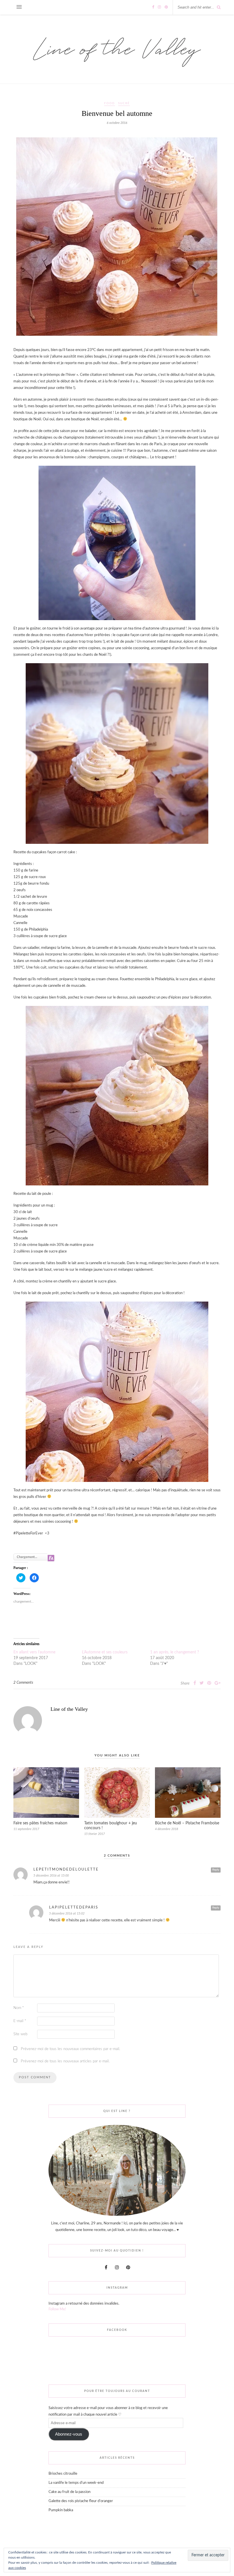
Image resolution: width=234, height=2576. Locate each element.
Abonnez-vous (69, 2434)
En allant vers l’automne (34, 1652)
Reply (216, 1870)
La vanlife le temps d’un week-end (76, 2483)
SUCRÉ (124, 103)
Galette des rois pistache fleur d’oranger (81, 2501)
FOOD (110, 103)
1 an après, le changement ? (175, 1652)
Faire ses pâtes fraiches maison (40, 1823)
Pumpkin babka (61, 2510)
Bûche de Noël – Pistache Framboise (187, 1823)
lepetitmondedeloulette (66, 1870)
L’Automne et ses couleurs (105, 1652)
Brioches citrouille (63, 2474)
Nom (19, 2008)
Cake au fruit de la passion (69, 2492)
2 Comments (23, 1683)
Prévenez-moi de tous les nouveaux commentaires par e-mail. (70, 2049)
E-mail (20, 2021)
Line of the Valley (69, 1709)
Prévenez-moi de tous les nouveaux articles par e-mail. (65, 2061)
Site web (20, 2034)
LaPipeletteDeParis (74, 1908)
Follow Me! (57, 2309)
